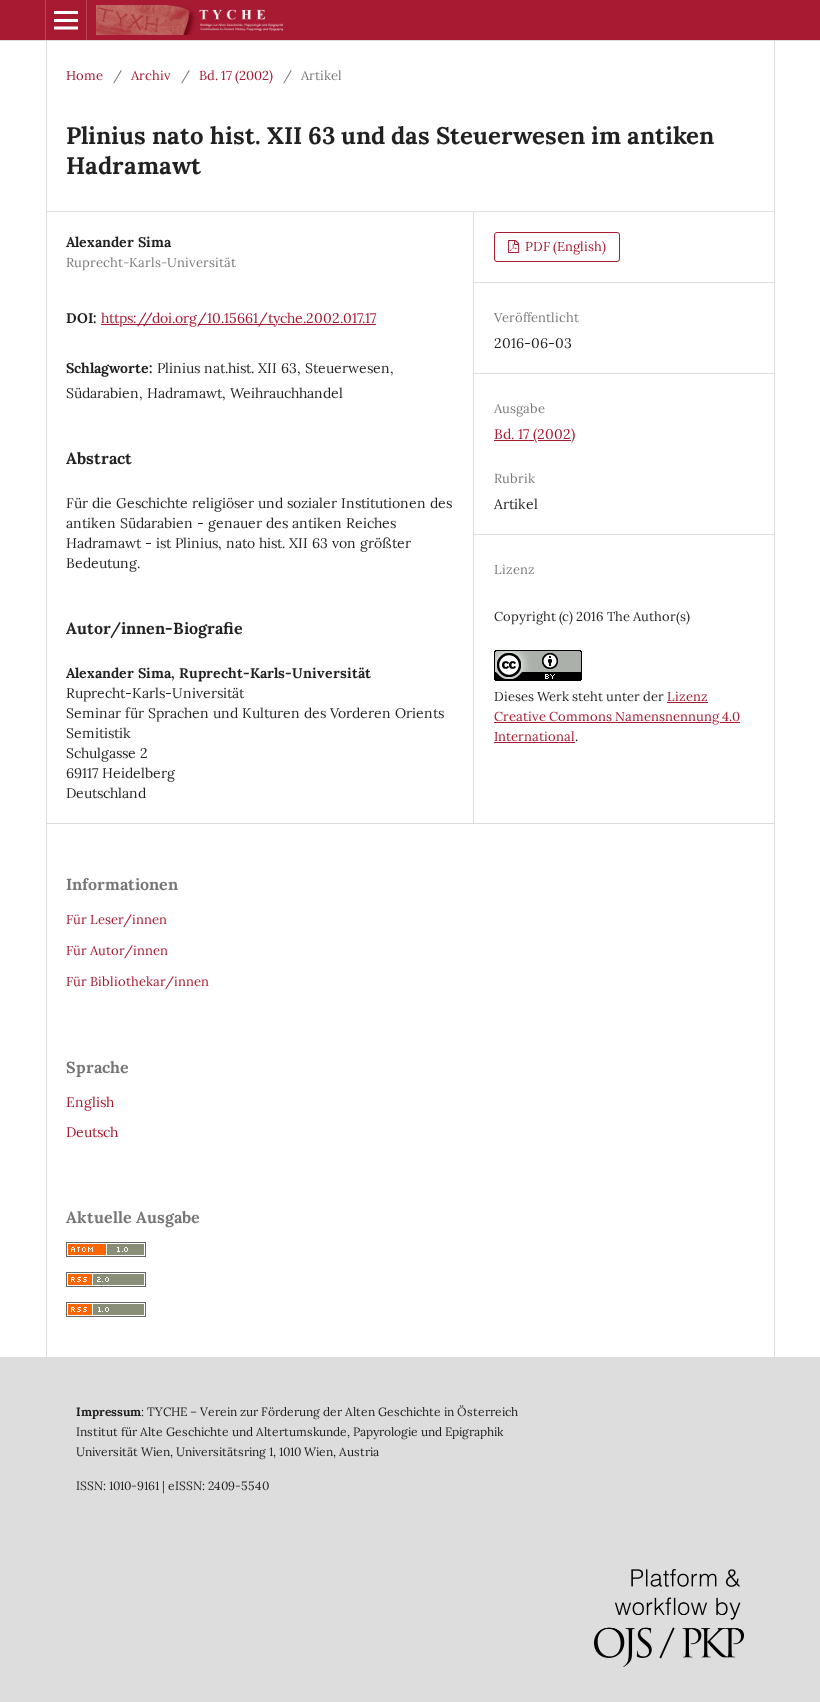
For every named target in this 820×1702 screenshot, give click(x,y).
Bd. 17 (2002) (236, 75)
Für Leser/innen (116, 919)
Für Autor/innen (117, 950)
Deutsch (92, 1132)
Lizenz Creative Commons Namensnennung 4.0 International (617, 716)
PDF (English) (564, 246)
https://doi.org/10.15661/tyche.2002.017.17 (238, 318)
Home (84, 75)
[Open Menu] (66, 20)
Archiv (151, 75)
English (90, 1102)
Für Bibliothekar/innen (137, 981)
